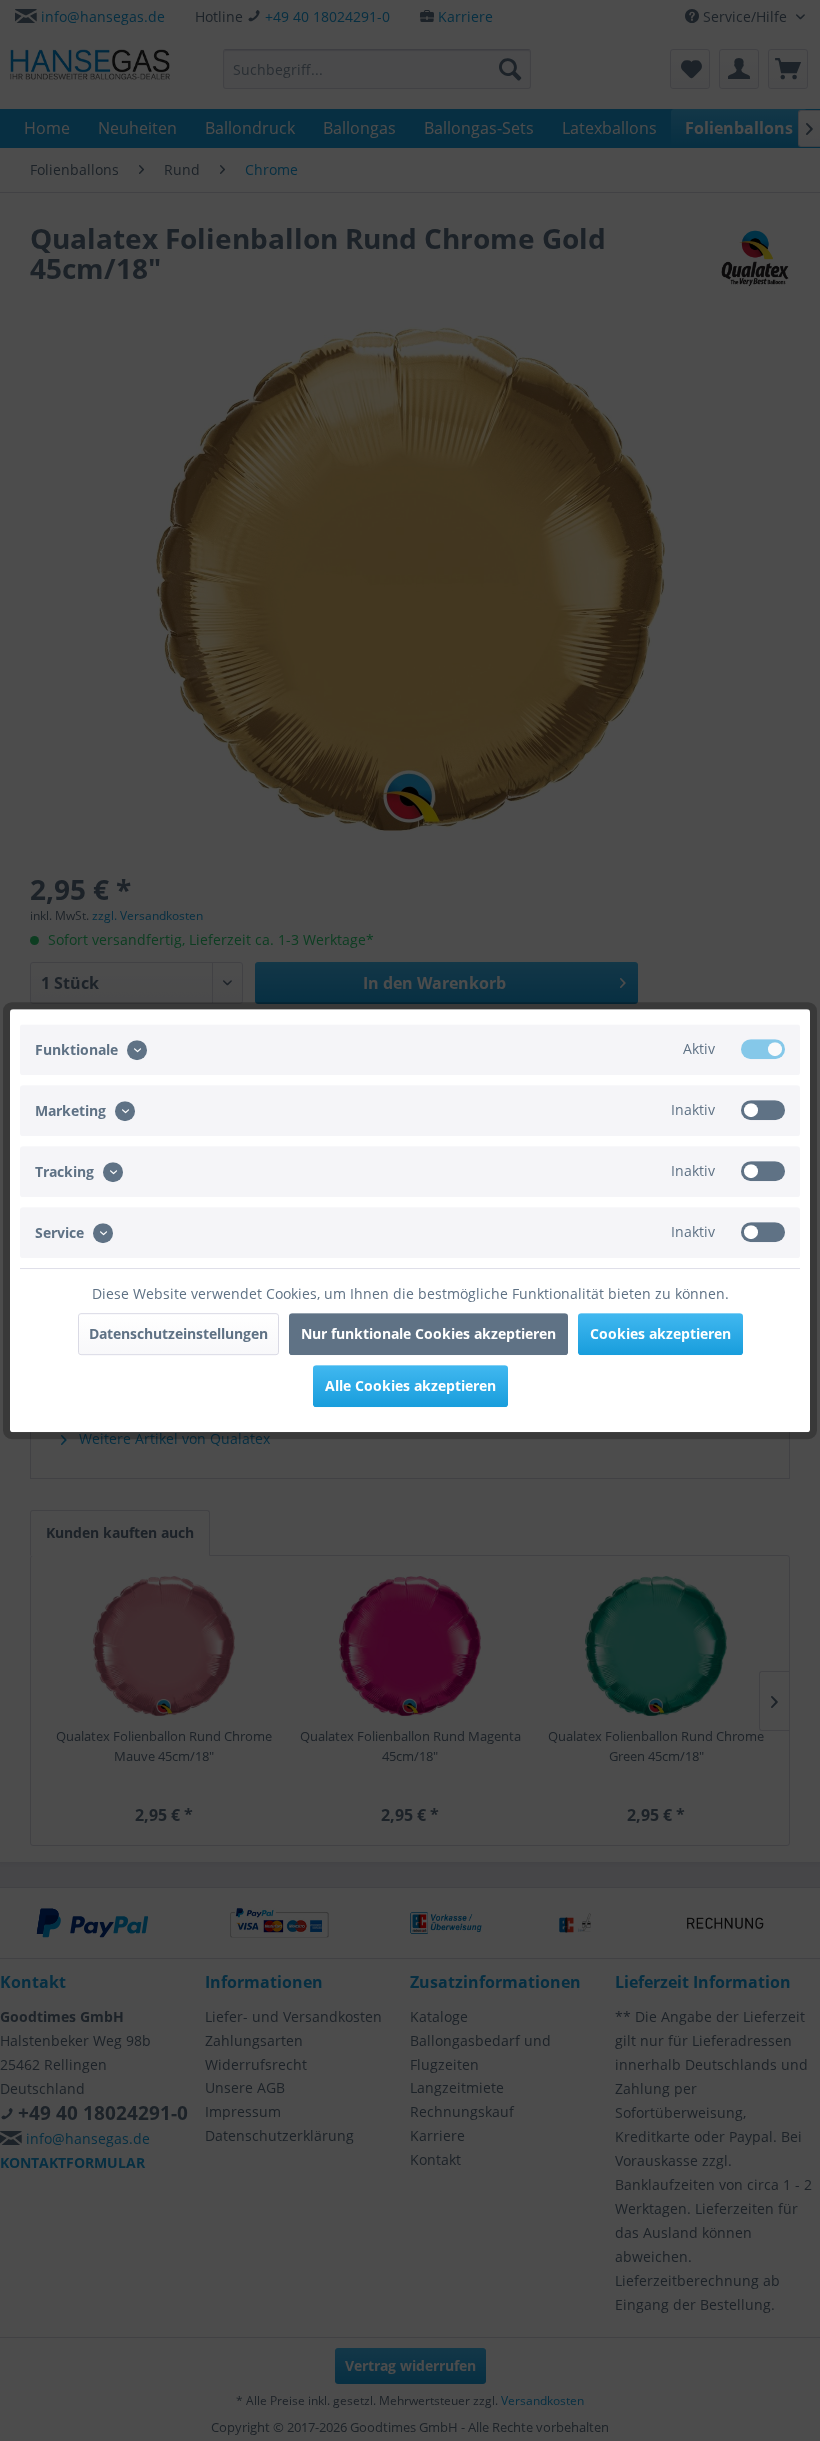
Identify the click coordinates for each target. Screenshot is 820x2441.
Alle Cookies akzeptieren (410, 1385)
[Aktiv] (763, 1049)
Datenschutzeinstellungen (178, 1333)
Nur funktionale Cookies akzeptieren (428, 1333)
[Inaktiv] (763, 1110)
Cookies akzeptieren (660, 1333)
